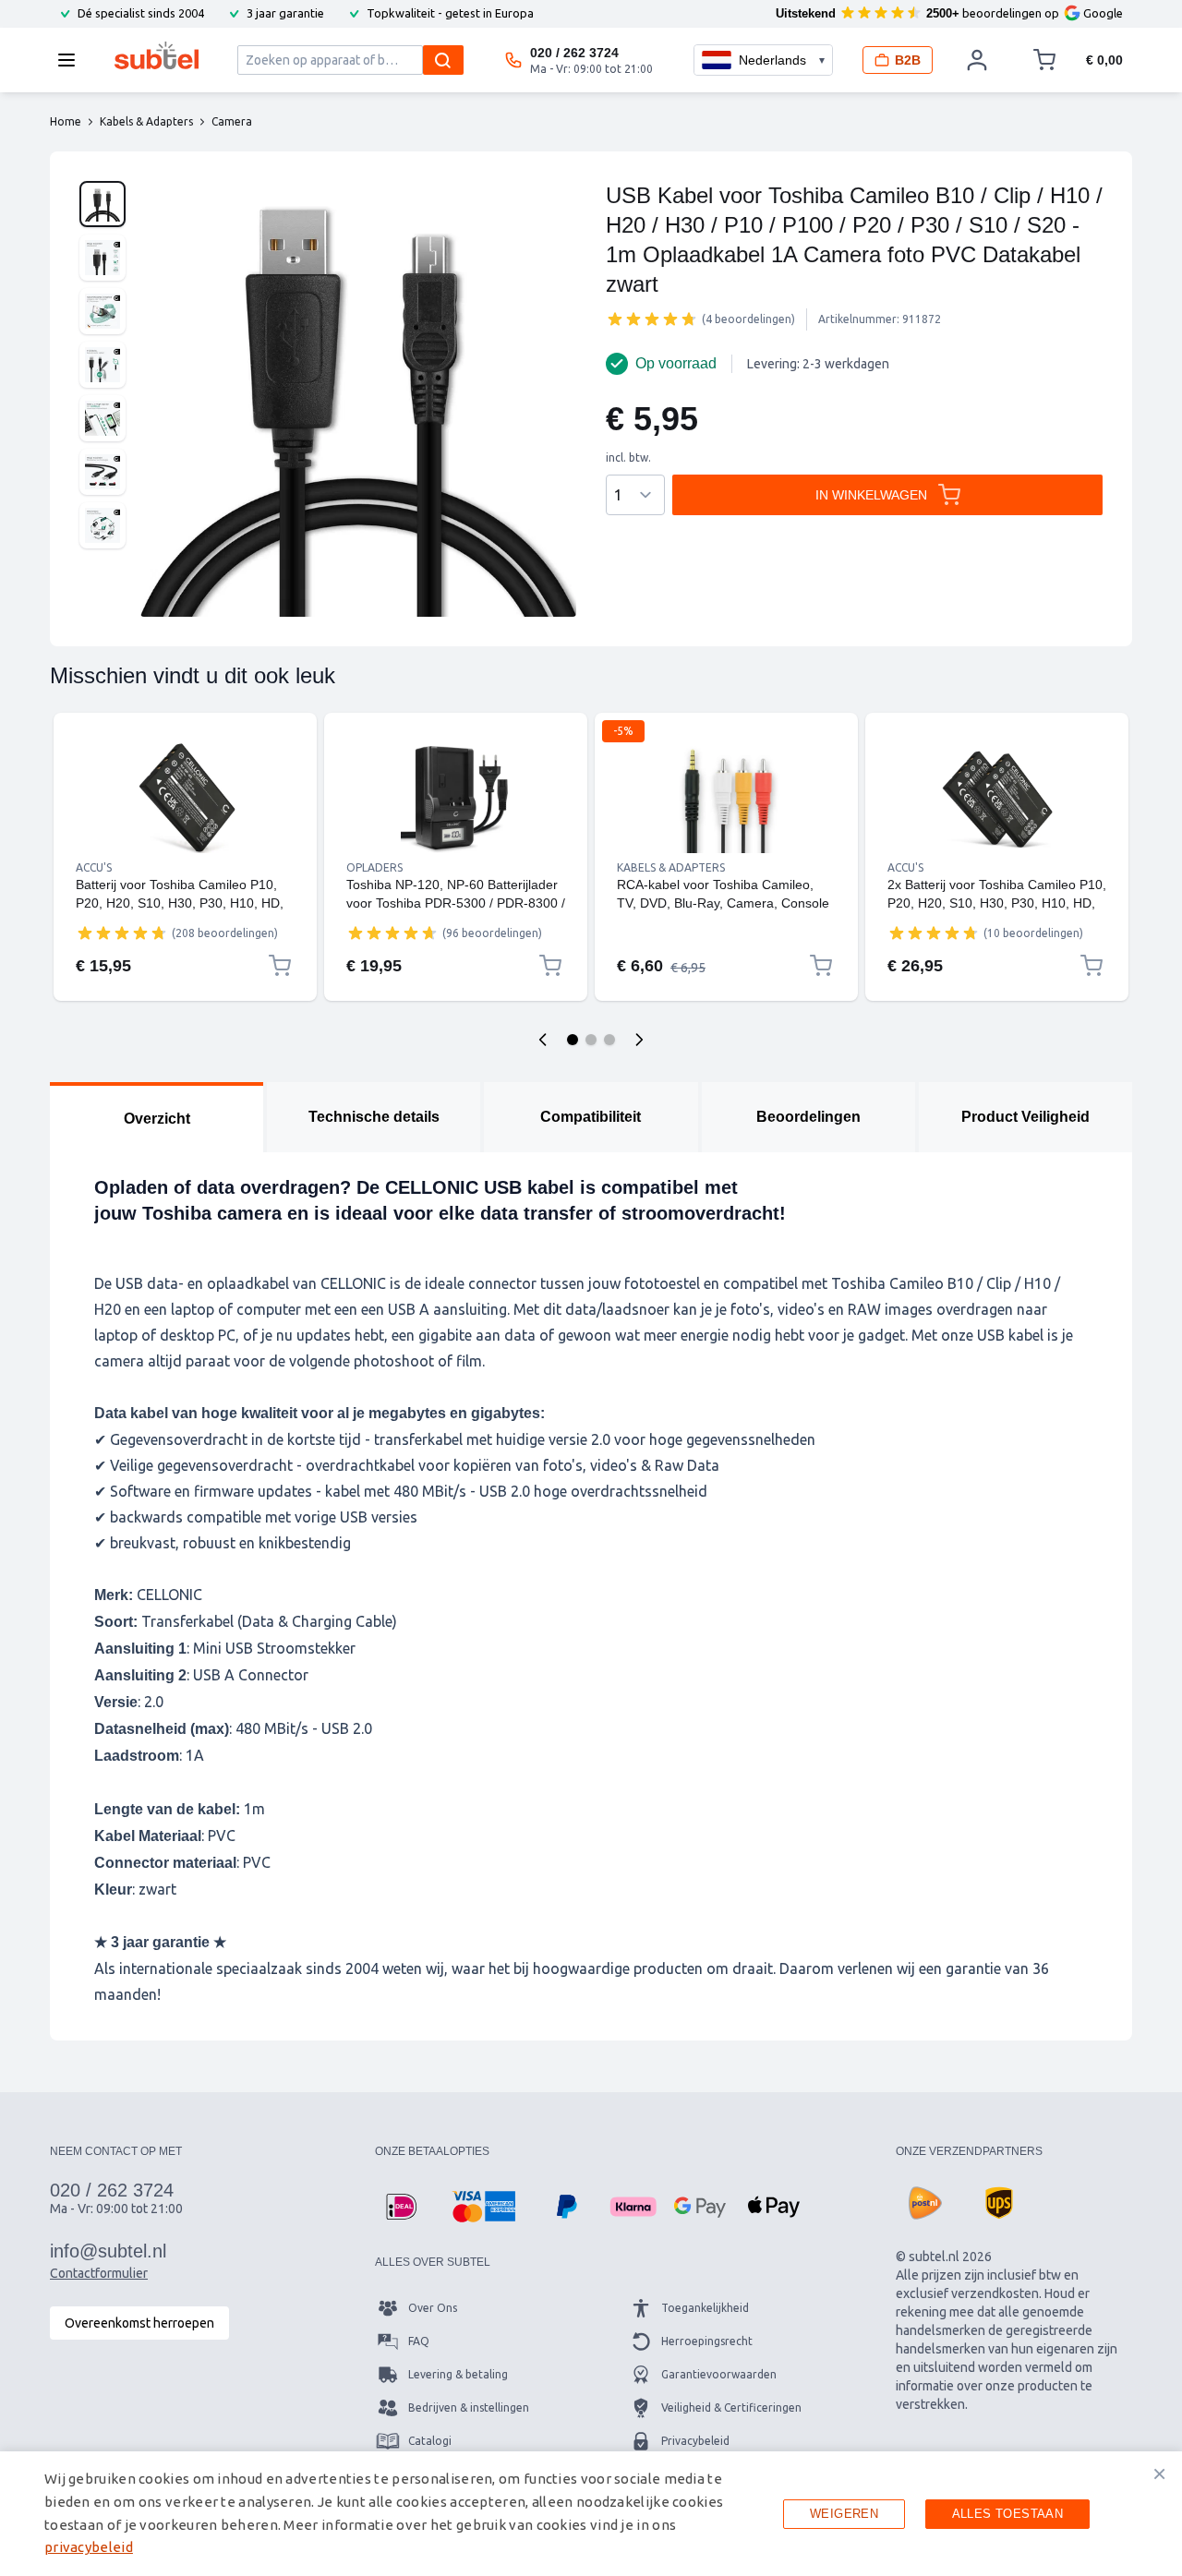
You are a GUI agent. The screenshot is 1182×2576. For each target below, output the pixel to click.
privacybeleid (89, 2547)
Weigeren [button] (844, 2514)
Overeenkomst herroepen (139, 2323)
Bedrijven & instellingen (469, 2407)
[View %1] (103, 204)
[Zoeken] (443, 60)
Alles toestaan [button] (1008, 2514)
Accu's (94, 867)
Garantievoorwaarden (719, 2374)
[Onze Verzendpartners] (925, 2203)
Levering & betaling (458, 2374)
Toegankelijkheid (705, 2308)
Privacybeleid (695, 2441)
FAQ (419, 2341)
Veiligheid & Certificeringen (731, 2407)
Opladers (374, 867)
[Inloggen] (977, 60)
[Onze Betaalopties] (401, 2207)
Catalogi (430, 2441)
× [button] (1159, 2474)
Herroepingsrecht (707, 2341)
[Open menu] (72, 60)
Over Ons (433, 2308)
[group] (652, 319)
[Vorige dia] (543, 1040)
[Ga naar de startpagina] (157, 55)
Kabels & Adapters (671, 867)
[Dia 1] (573, 1040)
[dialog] (591, 2514)
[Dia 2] (591, 1040)
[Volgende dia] (639, 1040)
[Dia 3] (609, 1040)
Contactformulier (99, 2273)
